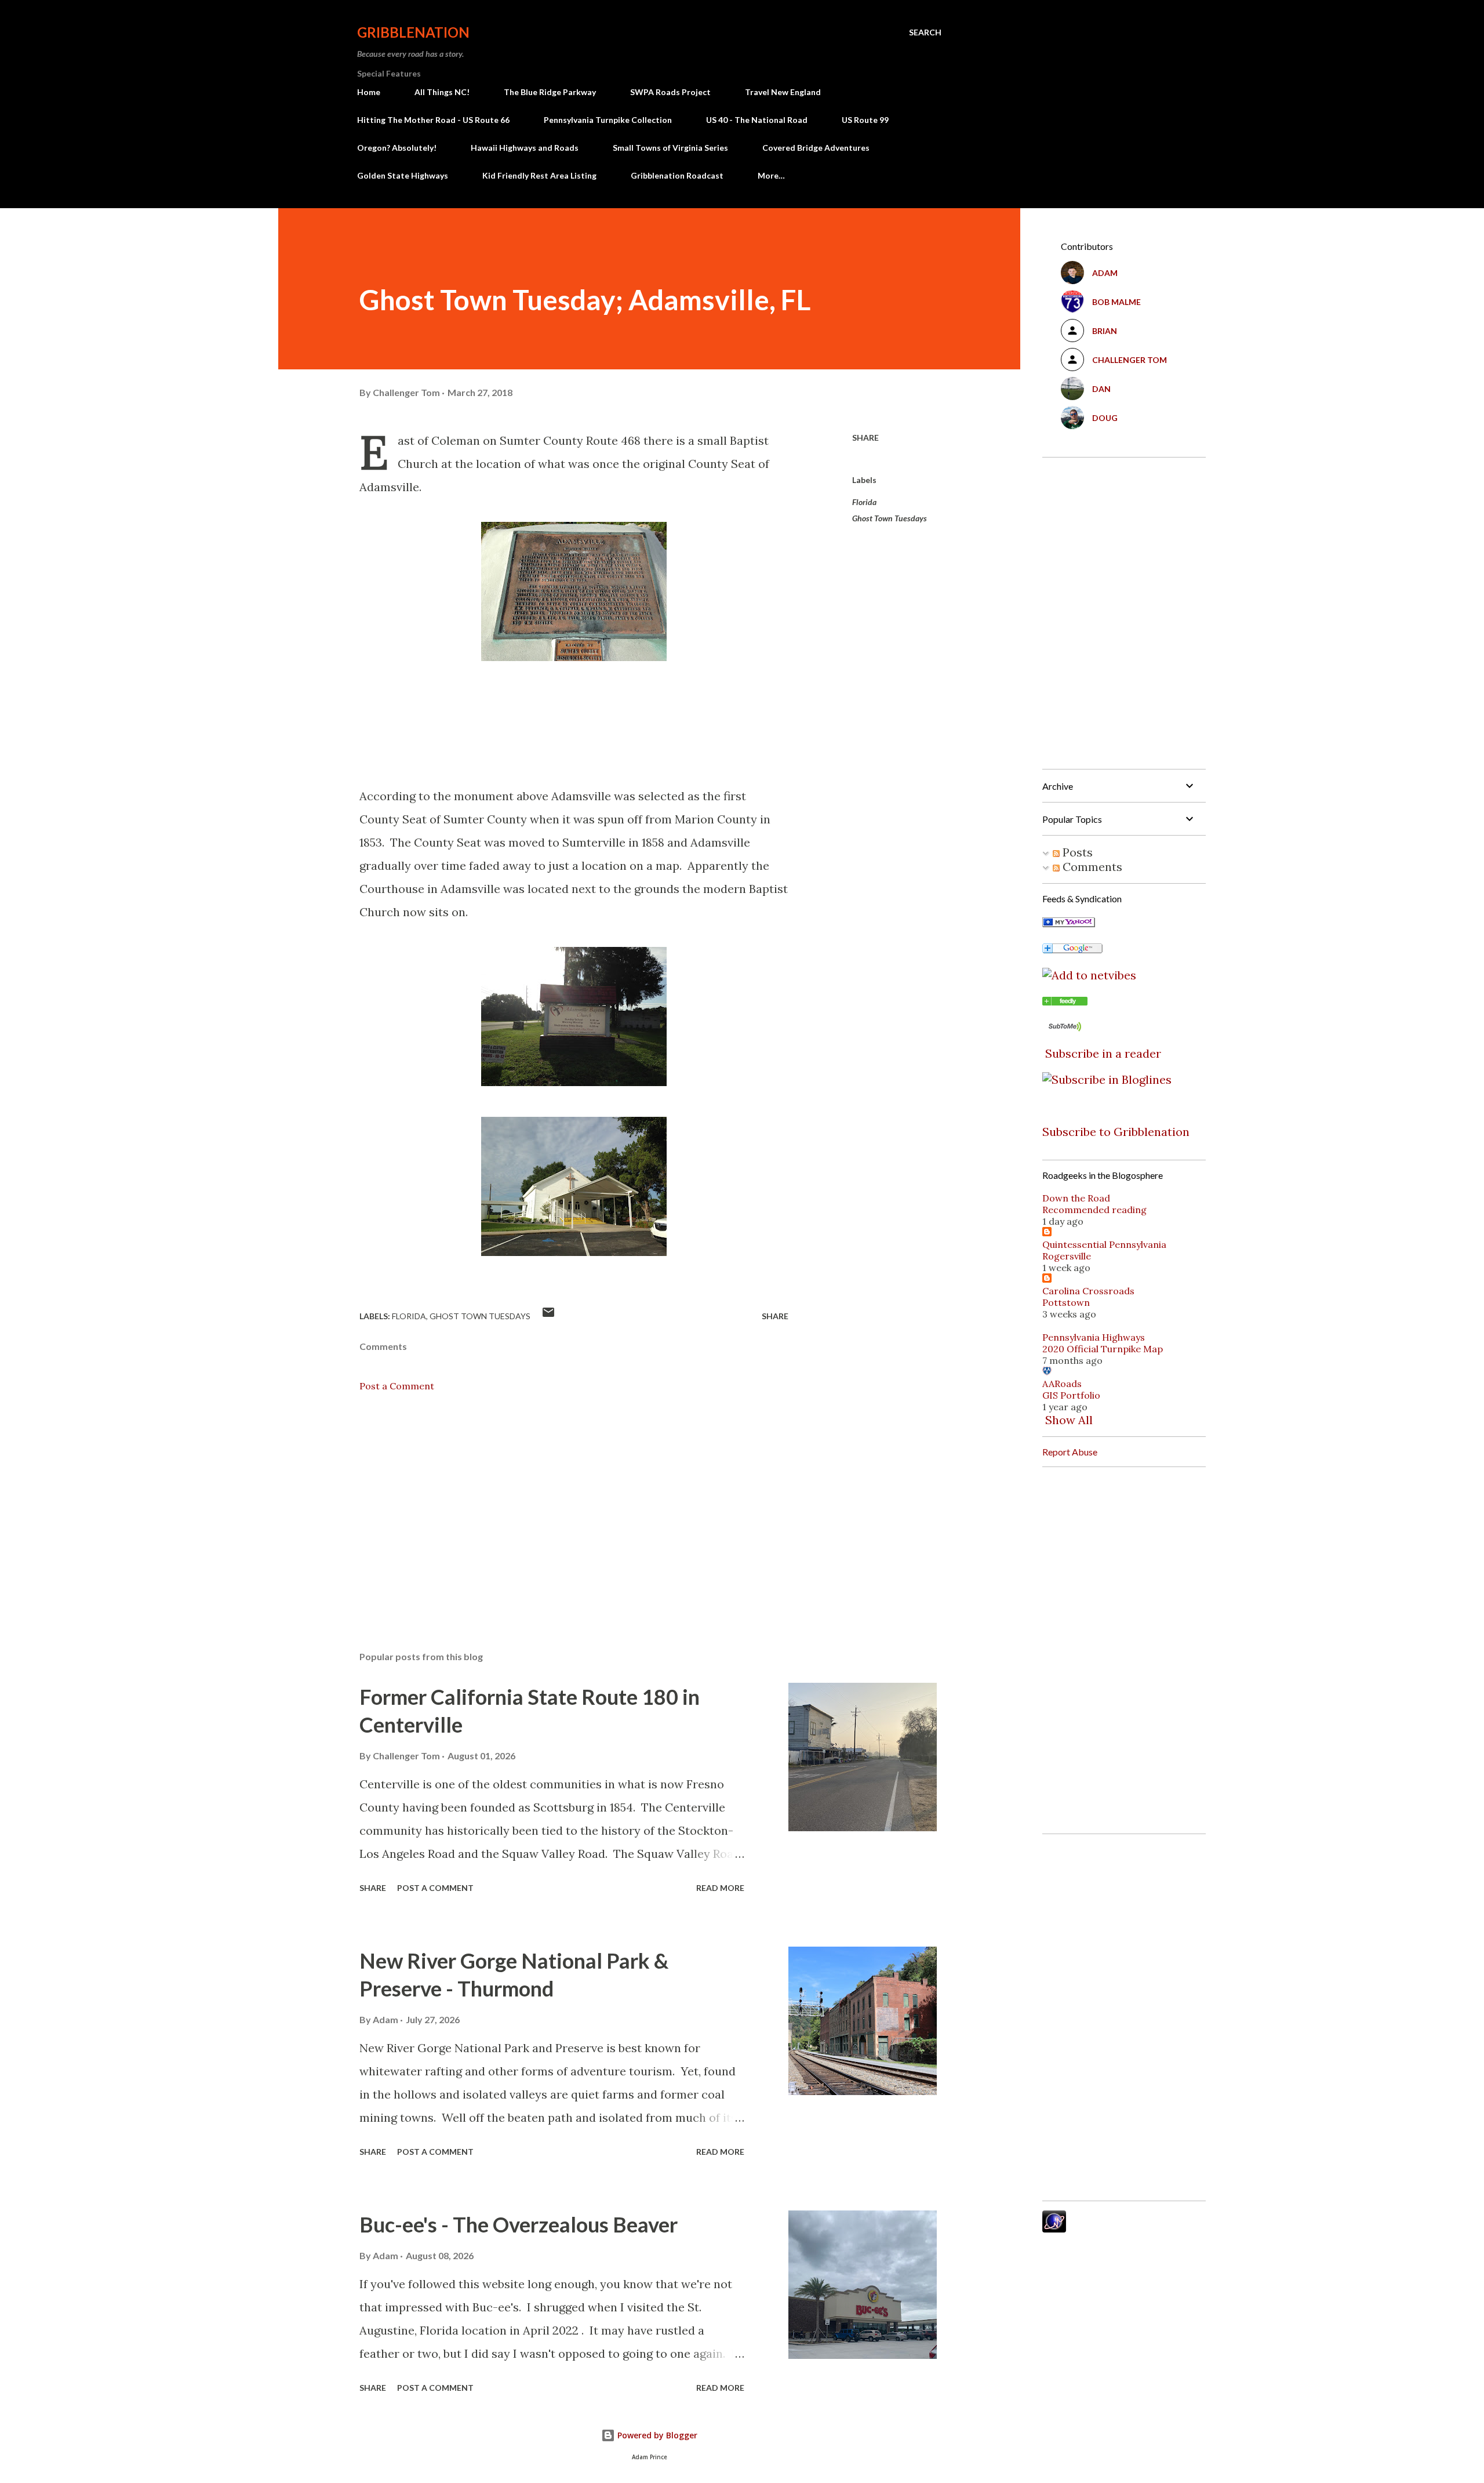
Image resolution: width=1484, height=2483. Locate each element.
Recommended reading (1094, 1210)
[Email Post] (548, 1316)
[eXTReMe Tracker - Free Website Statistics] (1054, 2228)
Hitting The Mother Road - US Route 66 (433, 120)
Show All (1069, 1420)
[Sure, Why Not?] (1069, 923)
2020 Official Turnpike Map (1103, 1349)
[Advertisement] (555, 1507)
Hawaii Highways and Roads (525, 148)
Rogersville (1067, 1256)
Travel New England (783, 92)
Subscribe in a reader (1103, 1053)
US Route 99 (865, 120)
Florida (864, 502)
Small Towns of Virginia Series (670, 148)
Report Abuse (1070, 1452)
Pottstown (1066, 1302)
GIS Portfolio (1071, 1395)
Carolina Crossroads (1088, 1291)
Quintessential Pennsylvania (1104, 1244)
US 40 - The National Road (757, 120)
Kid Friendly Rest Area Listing (539, 175)
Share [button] (865, 438)
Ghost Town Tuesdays (890, 518)
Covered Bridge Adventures (816, 148)
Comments (1091, 867)
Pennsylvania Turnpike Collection (608, 120)
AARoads (1062, 1384)
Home (369, 92)
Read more (720, 1888)
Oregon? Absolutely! (397, 148)
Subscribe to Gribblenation (1116, 1132)
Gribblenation (413, 32)
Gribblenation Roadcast (677, 175)
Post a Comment (397, 1386)
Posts (1076, 852)
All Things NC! (442, 92)
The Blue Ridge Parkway (550, 92)
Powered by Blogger (656, 2435)
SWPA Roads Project (670, 92)
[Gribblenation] (1065, 1001)
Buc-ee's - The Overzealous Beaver (519, 2224)
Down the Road (1076, 1198)
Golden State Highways (403, 175)
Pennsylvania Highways (1094, 1337)
